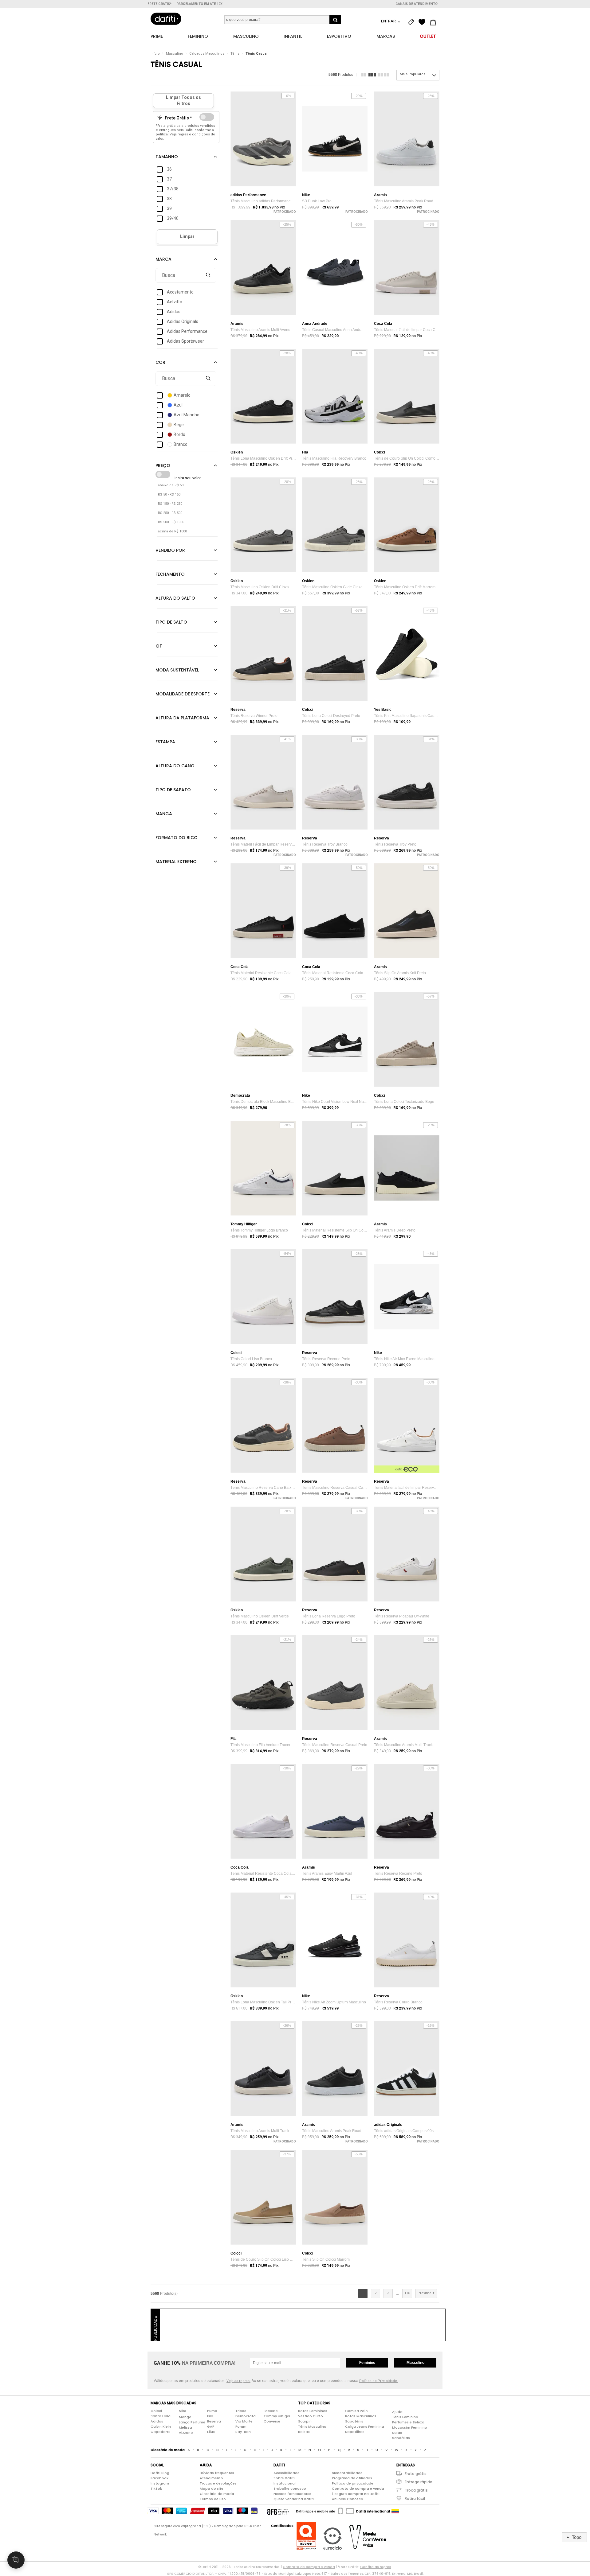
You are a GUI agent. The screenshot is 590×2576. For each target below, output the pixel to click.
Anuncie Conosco (348, 2499)
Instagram (160, 2483)
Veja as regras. (238, 2381)
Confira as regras (376, 2567)
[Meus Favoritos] (423, 22)
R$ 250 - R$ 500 (170, 513)
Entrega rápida (419, 2482)
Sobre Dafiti (284, 2478)
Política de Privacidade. (379, 2381)
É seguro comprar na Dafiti (356, 2494)
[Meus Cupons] (412, 22)
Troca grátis (416, 2490)
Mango (185, 2417)
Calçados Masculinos (207, 54)
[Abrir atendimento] (16, 2560)
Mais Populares (413, 74)
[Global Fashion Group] (278, 2511)
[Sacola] (435, 22)
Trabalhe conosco (290, 2488)
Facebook (159, 2478)
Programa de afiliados (352, 2478)
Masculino (175, 54)
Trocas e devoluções (218, 2483)
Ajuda (397, 2412)
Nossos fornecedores (292, 2494)
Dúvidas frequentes (217, 2473)
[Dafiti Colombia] (395, 2511)
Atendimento (211, 2478)
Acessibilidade (287, 2473)
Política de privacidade (353, 2483)
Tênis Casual (256, 54)
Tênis (235, 54)
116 (407, 2293)
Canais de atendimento (417, 4)
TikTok (156, 2488)
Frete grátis (416, 2474)
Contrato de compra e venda (358, 2488)
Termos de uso (213, 2499)
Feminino (367, 2363)
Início (155, 54)
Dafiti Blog (160, 2473)
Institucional (285, 2483)
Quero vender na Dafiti (294, 2499)
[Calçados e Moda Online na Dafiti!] (166, 19)
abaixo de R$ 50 (171, 485)
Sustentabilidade (347, 2473)
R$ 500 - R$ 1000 (171, 522)
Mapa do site (212, 2488)
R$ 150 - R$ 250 (170, 504)
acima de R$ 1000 (172, 531)
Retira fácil (415, 2498)
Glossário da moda (217, 2494)
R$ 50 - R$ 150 (169, 494)
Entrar (389, 21)
